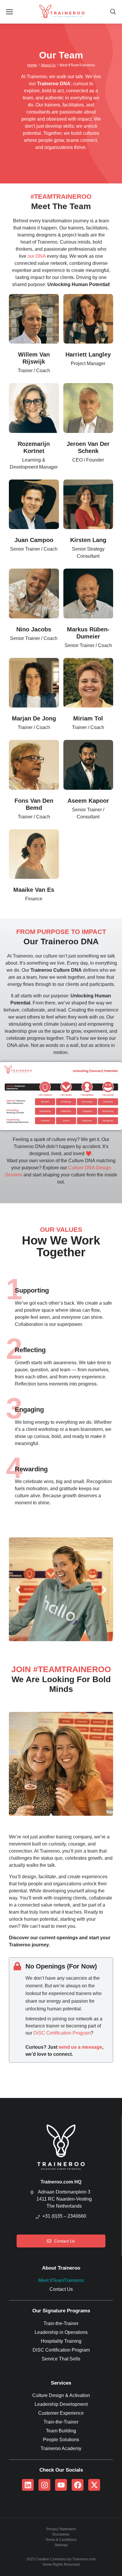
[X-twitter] (94, 2485)
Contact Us (65, 2241)
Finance (34, 899)
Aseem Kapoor (88, 801)
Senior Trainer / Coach (34, 549)
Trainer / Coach (34, 371)
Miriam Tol (88, 718)
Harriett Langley (88, 354)
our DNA (37, 256)
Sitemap (61, 2545)
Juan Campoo (34, 540)
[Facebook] (78, 2485)
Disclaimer (61, 2534)
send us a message (80, 2047)
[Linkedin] (28, 2485)
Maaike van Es (34, 890)
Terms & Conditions (61, 2540)
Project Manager (88, 363)
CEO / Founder (88, 460)
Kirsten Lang (88, 540)
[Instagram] (44, 2485)
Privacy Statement (61, 2529)
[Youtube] (61, 2485)
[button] (18, 1590)
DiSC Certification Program (62, 2033)
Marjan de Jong (34, 718)
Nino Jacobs (34, 629)
